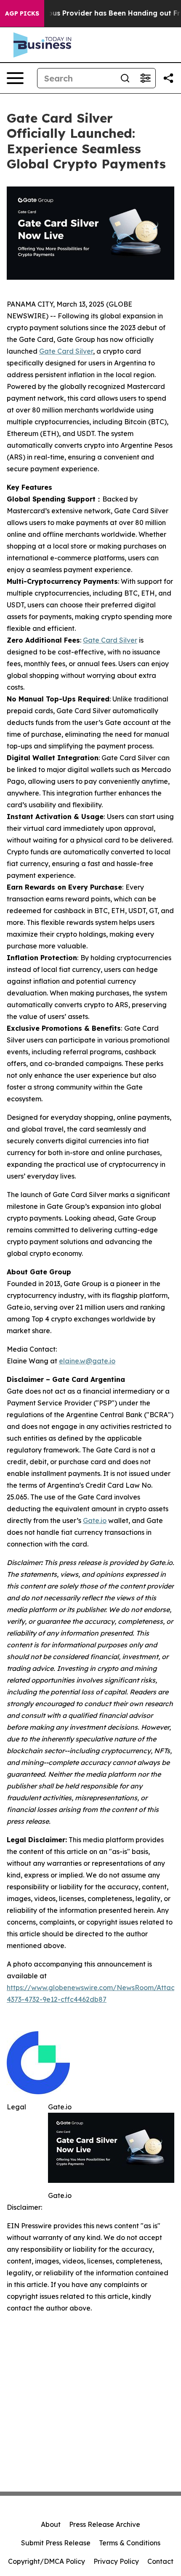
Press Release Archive (105, 2524)
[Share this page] (168, 78)
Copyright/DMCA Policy (47, 2561)
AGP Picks (22, 13)
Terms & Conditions (130, 2543)
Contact (160, 2561)
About (51, 2524)
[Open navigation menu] (15, 78)
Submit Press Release (56, 2543)
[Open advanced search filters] (145, 78)
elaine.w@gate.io (87, 1361)
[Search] (125, 78)
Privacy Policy (116, 2561)
